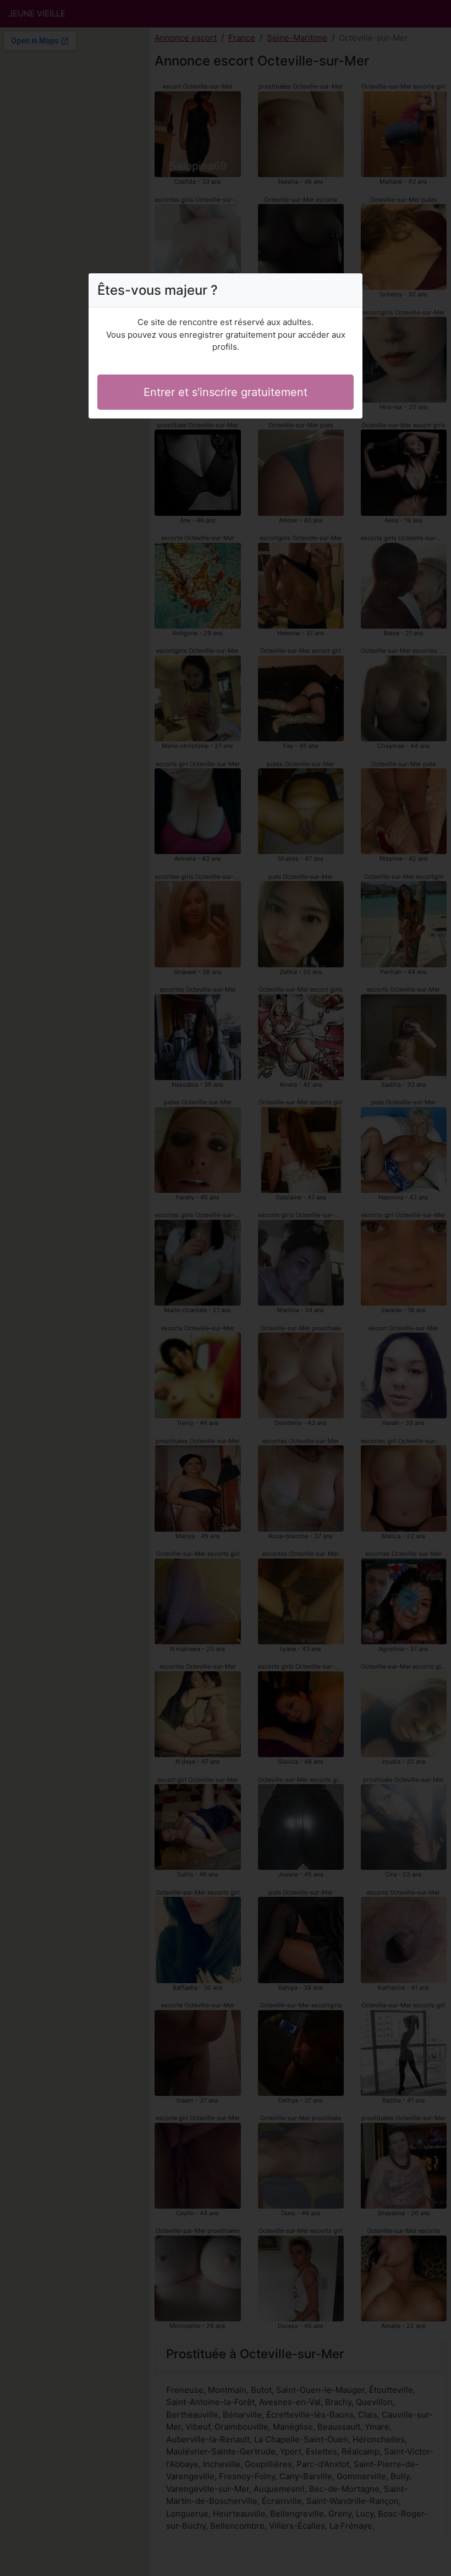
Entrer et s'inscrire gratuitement (226, 392)
